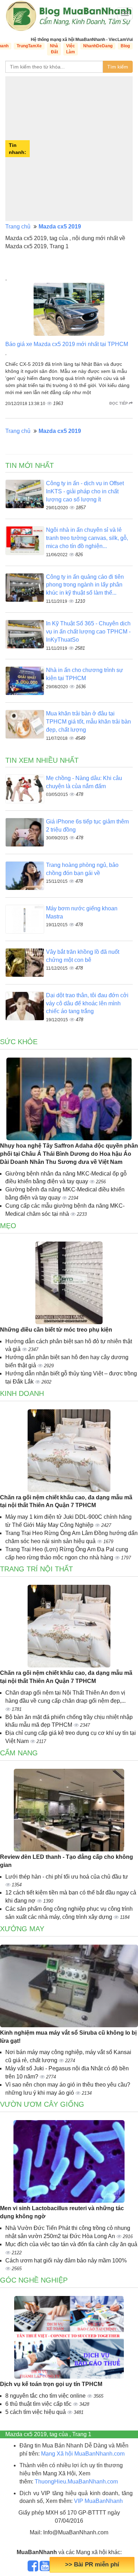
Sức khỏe (19, 1042)
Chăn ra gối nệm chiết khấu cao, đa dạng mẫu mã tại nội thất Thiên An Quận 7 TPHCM (66, 1501)
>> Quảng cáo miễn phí (92, 2565)
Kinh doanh (22, 1393)
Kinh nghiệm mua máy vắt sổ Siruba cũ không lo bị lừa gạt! (68, 2037)
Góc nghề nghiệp (34, 2280)
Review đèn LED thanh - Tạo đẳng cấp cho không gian (67, 1861)
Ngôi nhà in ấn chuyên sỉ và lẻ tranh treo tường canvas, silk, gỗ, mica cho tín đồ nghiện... (87, 538)
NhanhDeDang (98, 46)
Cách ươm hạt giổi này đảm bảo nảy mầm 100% (66, 2260)
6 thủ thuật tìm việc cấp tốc (39, 2404)
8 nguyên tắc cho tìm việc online (46, 2396)
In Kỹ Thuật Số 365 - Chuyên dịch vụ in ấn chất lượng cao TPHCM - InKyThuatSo (88, 632)
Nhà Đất (54, 49)
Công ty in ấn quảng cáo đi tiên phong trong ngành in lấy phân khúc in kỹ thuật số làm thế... (85, 585)
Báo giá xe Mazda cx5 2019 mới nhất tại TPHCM (67, 344)
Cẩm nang (19, 1753)
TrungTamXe (29, 46)
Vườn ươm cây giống (42, 2104)
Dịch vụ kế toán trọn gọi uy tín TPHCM (51, 2384)
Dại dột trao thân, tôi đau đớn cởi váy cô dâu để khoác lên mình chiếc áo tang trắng (87, 1003)
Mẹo (8, 1226)
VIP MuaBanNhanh (98, 2501)
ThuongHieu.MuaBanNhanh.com (76, 2482)
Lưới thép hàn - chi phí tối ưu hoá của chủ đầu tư (67, 1877)
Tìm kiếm (118, 67)
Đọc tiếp (119, 403)
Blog (125, 46)
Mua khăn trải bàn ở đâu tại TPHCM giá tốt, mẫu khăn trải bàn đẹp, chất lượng (88, 722)
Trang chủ (18, 227)
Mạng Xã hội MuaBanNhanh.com (83, 2454)
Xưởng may (22, 1929)
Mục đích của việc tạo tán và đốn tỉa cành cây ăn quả (71, 2244)
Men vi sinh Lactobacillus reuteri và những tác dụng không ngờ (62, 2212)
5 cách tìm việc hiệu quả (36, 2412)
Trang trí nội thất (36, 1569)
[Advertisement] (69, 149)
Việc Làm (71, 49)
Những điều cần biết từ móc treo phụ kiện (56, 1330)
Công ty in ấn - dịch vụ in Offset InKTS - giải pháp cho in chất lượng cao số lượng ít (85, 491)
